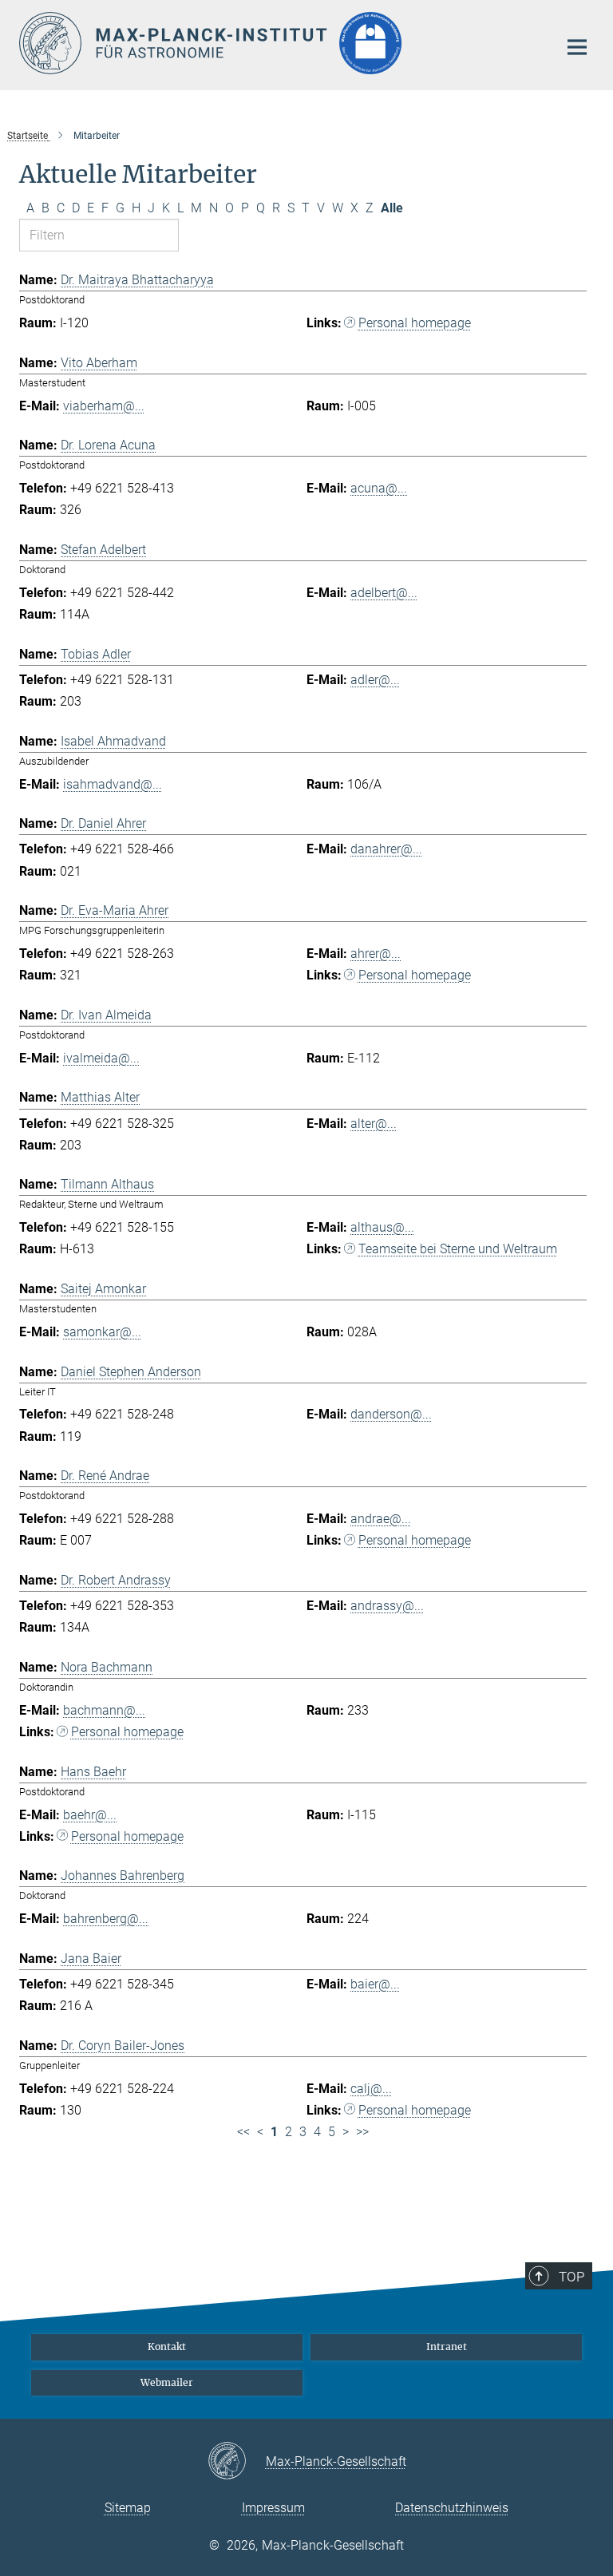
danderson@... (391, 1414)
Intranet (447, 2346)
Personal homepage (415, 323)
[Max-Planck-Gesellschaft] (237, 2462)
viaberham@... (104, 406)
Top (571, 2277)
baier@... (375, 1984)
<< (243, 2132)
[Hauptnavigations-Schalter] (577, 47)
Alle (392, 208)
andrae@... (381, 1519)
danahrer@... (386, 849)
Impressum (273, 2508)
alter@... (374, 1124)
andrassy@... (387, 1606)
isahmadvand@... (113, 784)
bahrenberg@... (106, 1919)
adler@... (375, 680)
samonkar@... (102, 1332)
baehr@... (90, 1815)
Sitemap (128, 2508)
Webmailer (167, 2382)
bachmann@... (104, 1710)
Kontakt (167, 2346)
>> (362, 2132)
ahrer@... (376, 954)
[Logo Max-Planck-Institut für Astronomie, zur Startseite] (279, 43)
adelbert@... (384, 593)
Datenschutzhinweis (452, 2508)
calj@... (371, 2089)
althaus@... (382, 1227)
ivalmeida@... (101, 1058)
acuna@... (379, 488)
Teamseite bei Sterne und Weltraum (458, 1249)
